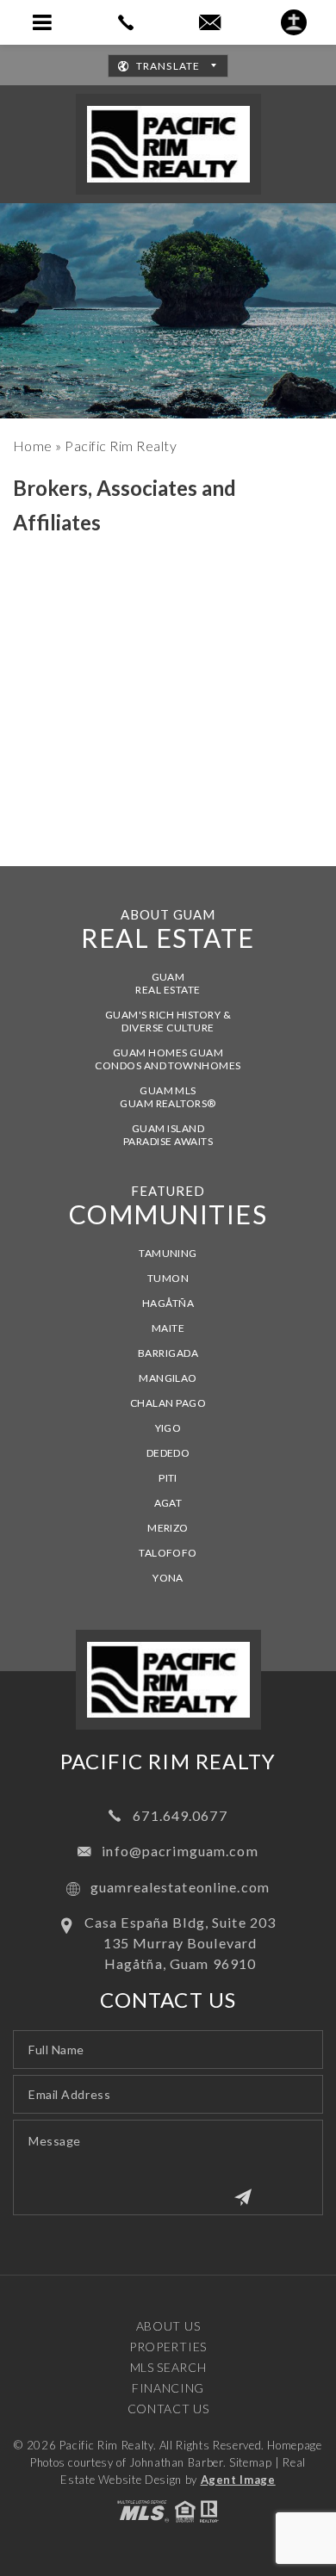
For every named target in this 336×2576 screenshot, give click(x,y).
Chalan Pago (168, 1403)
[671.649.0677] (127, 22)
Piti (168, 1478)
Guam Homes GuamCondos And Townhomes (168, 1059)
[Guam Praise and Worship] (294, 22)
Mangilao (168, 1378)
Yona (168, 1578)
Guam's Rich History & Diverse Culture (168, 1021)
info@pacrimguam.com (180, 1851)
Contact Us (168, 2409)
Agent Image (238, 2480)
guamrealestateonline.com (180, 1887)
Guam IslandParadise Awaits (168, 1135)
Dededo (168, 1453)
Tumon (168, 1278)
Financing (168, 2388)
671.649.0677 (180, 1815)
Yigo (168, 1428)
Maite (168, 1328)
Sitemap (251, 2462)
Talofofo (168, 1553)
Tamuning (168, 1253)
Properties (168, 2347)
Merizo (168, 1528)
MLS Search (168, 2367)
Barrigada (168, 1353)
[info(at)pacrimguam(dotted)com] (210, 23)
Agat (168, 1503)
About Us (168, 2326)
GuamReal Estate (168, 983)
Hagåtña (168, 1303)
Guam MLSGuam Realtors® (168, 1097)
